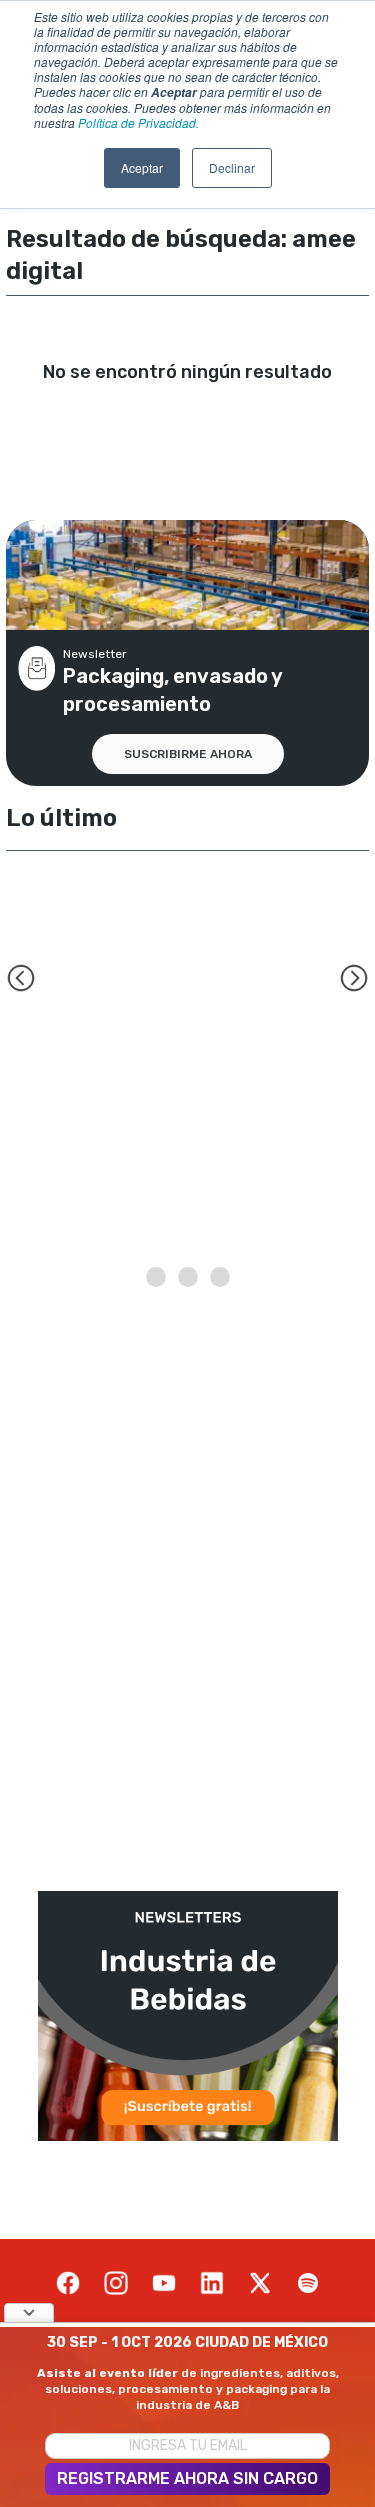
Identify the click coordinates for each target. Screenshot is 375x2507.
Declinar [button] (232, 167)
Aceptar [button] (142, 167)
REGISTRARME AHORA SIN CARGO (187, 2478)
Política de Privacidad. (138, 122)
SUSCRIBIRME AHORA (188, 754)
